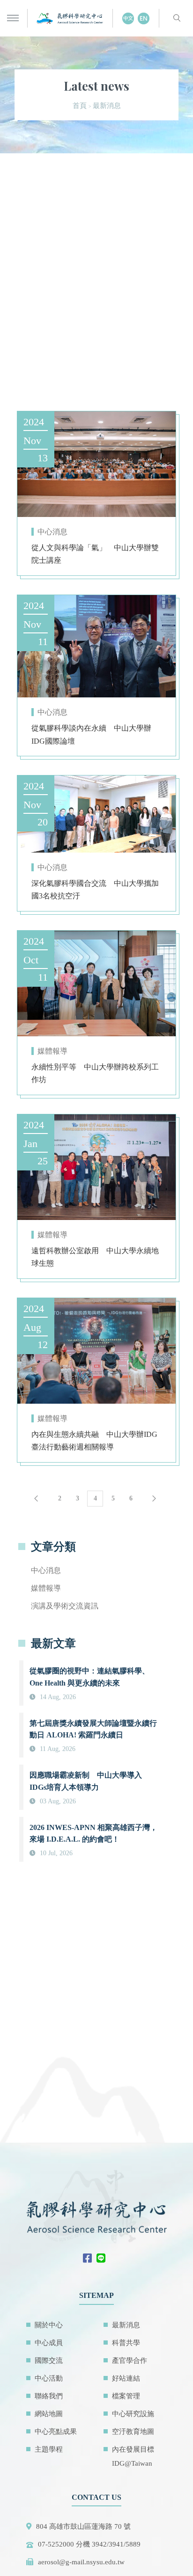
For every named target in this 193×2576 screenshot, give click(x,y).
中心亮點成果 (56, 2432)
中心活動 (49, 2378)
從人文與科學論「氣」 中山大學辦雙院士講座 (95, 554)
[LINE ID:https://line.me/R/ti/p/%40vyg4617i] (103, 2259)
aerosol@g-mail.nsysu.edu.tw (81, 2562)
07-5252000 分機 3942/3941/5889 (89, 2544)
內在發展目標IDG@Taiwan (133, 2456)
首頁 (80, 106)
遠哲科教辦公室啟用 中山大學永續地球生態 (95, 1257)
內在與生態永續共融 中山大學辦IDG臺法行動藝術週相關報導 (94, 1441)
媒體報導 (52, 1051)
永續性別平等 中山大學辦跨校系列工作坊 (95, 1073)
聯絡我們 (49, 2396)
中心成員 (49, 2343)
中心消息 (52, 532)
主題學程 (49, 2449)
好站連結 (126, 2378)
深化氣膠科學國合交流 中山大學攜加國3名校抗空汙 (95, 890)
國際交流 (49, 2361)
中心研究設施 (133, 2414)
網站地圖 (49, 2414)
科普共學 (126, 2343)
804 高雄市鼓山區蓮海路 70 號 (83, 2526)
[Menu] (13, 18)
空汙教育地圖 (133, 2432)
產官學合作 (130, 2361)
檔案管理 (126, 2396)
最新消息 (126, 2325)
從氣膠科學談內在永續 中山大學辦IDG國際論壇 (91, 734)
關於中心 (49, 2325)
